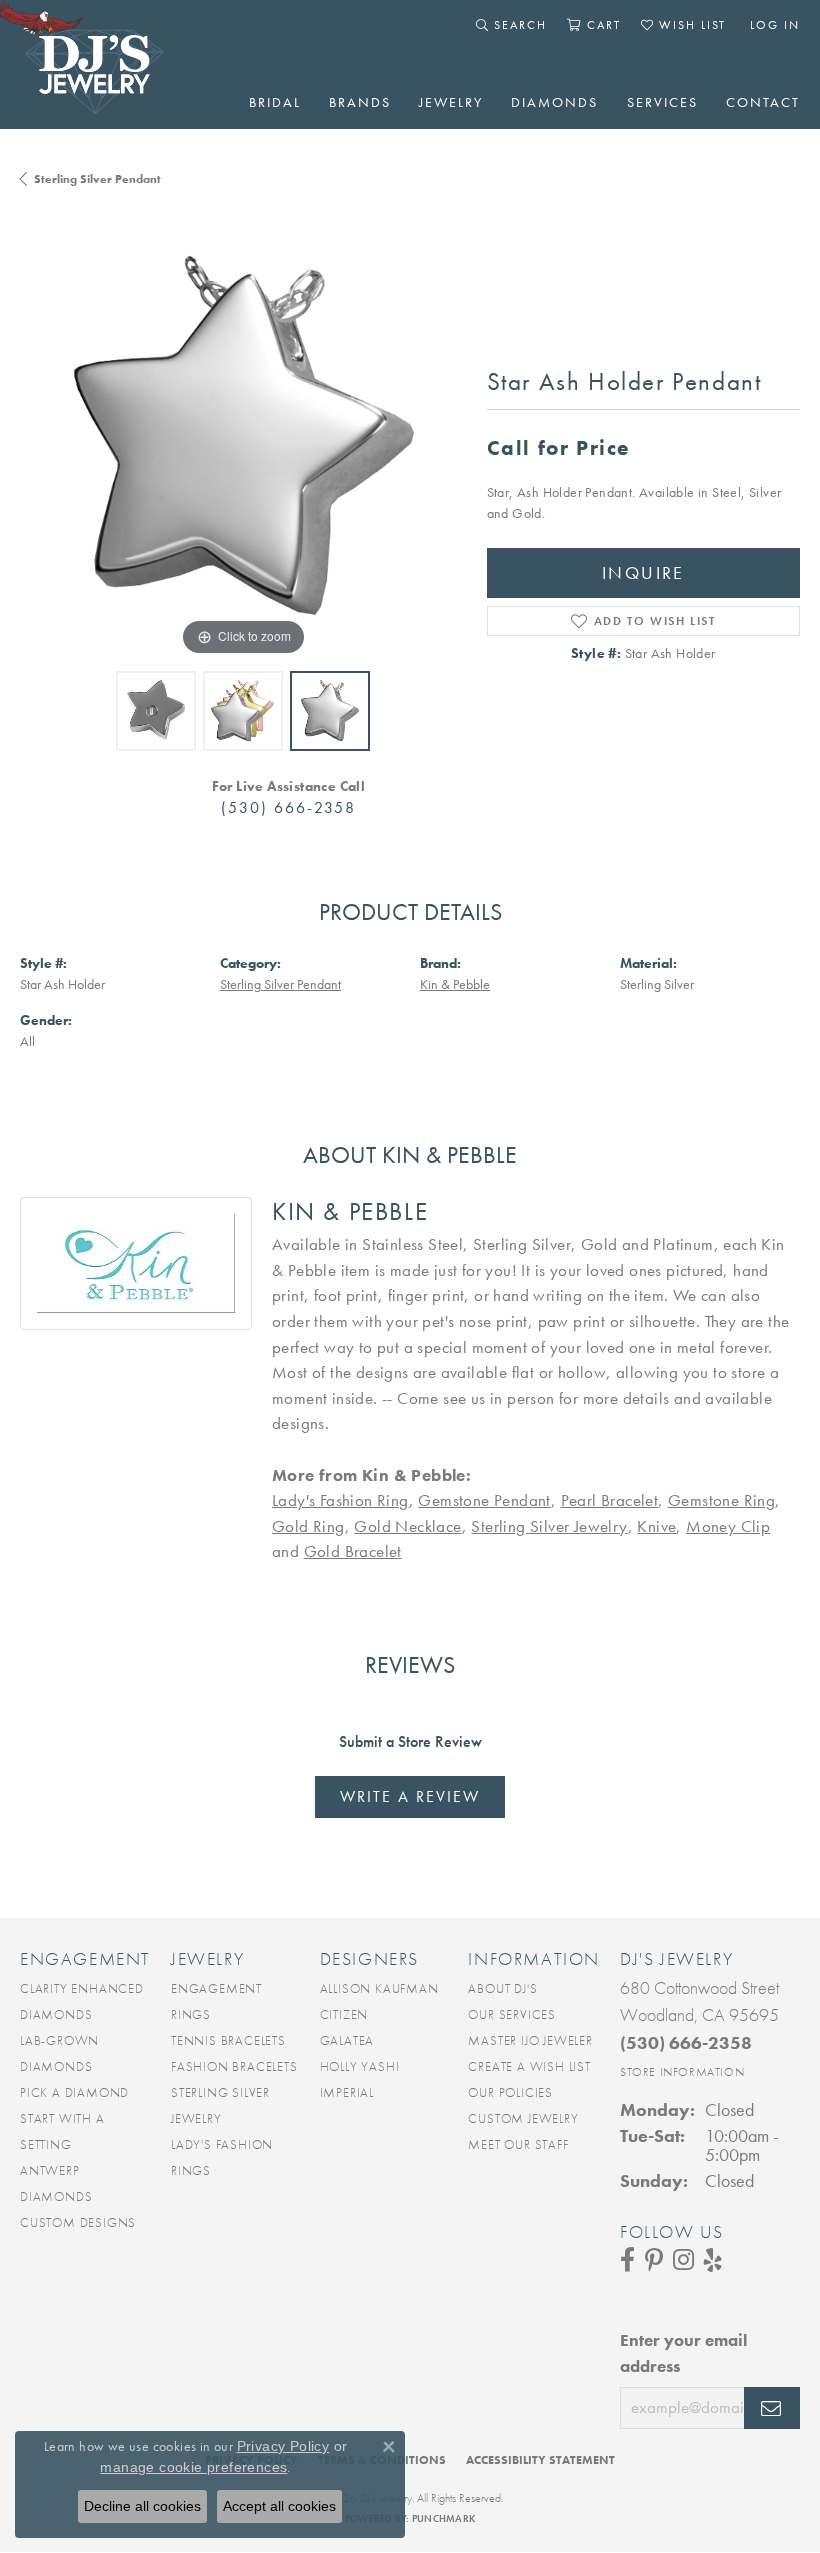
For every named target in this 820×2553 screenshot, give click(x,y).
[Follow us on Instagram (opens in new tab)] (683, 2260)
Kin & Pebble (455, 984)
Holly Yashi (360, 2066)
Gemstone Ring (721, 1500)
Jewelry (451, 102)
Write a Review (410, 1796)
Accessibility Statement (540, 2460)
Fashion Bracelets (234, 2066)
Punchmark (443, 2518)
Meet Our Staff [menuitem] (518, 2144)
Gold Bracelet (353, 1551)
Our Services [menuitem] (512, 2014)
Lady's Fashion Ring (340, 1500)
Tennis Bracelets (228, 2040)
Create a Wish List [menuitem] (529, 2066)
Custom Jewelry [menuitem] (523, 2118)
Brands (360, 102)
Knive (656, 1526)
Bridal (275, 102)
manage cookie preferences (193, 2467)
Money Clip (728, 1526)
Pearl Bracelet (610, 1500)
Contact (763, 102)
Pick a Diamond (74, 2092)
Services (662, 102)
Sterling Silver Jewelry (549, 1526)
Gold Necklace (407, 1526)
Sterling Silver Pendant (97, 179)
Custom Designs (78, 2222)
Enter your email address (683, 2353)
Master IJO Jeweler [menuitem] (530, 2040)
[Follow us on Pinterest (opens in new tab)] (654, 2260)
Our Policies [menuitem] (510, 2092)
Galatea (347, 2040)
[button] (511, 25)
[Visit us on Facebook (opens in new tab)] (627, 2260)
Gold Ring (308, 1526)
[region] (243, 437)
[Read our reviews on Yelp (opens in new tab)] (713, 2260)
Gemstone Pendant (484, 1500)
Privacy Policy (283, 2446)
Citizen (344, 2014)
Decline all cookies (142, 2506)
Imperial (347, 2092)
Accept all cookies (279, 2506)
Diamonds (554, 102)
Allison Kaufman (379, 1988)
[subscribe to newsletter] (772, 2408)
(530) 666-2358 (288, 807)
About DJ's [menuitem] (502, 1988)
